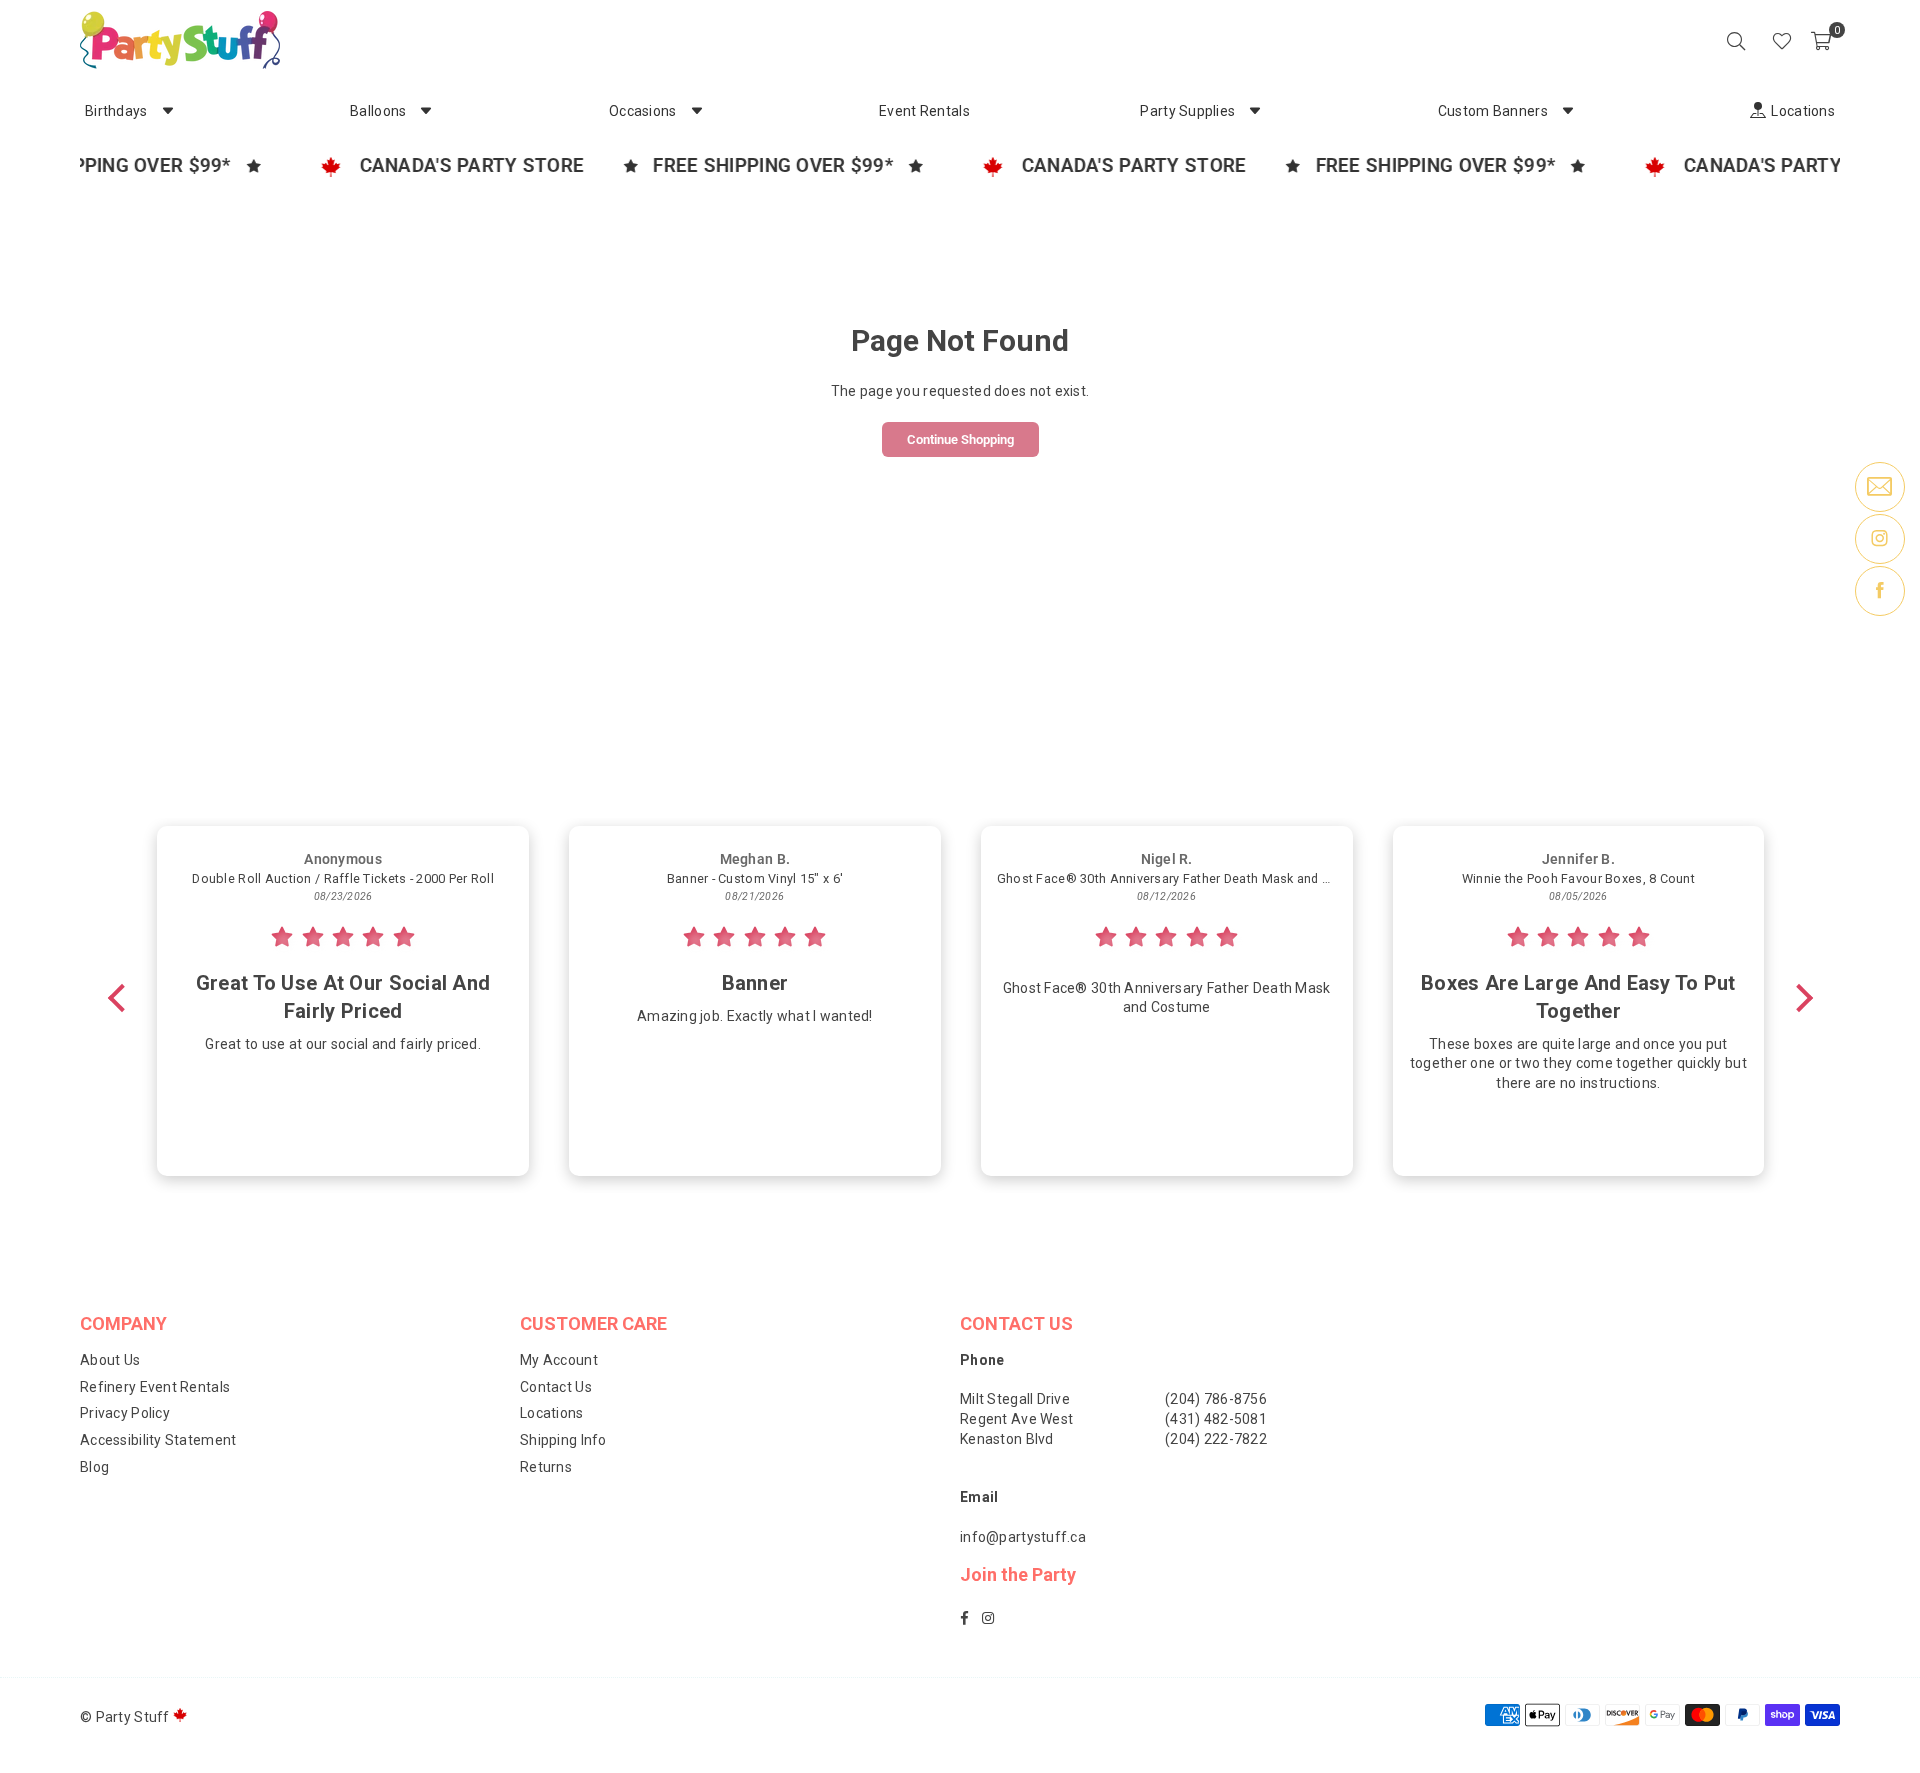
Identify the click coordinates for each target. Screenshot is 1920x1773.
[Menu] (1754, 40)
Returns (546, 1467)
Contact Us (556, 1387)
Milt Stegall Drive (1015, 1399)
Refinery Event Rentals (155, 1387)
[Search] (1736, 40)
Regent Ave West (1016, 1419)
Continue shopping (960, 439)
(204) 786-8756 (1216, 1399)
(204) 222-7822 (1216, 1439)
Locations (552, 1413)
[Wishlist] (1782, 40)
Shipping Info (563, 1440)
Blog (94, 1467)
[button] (1821, 40)
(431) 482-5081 (1216, 1419)
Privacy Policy (125, 1413)
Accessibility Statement (158, 1440)
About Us (110, 1360)
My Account (559, 1360)
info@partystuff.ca (1023, 1537)
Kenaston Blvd (1007, 1439)
